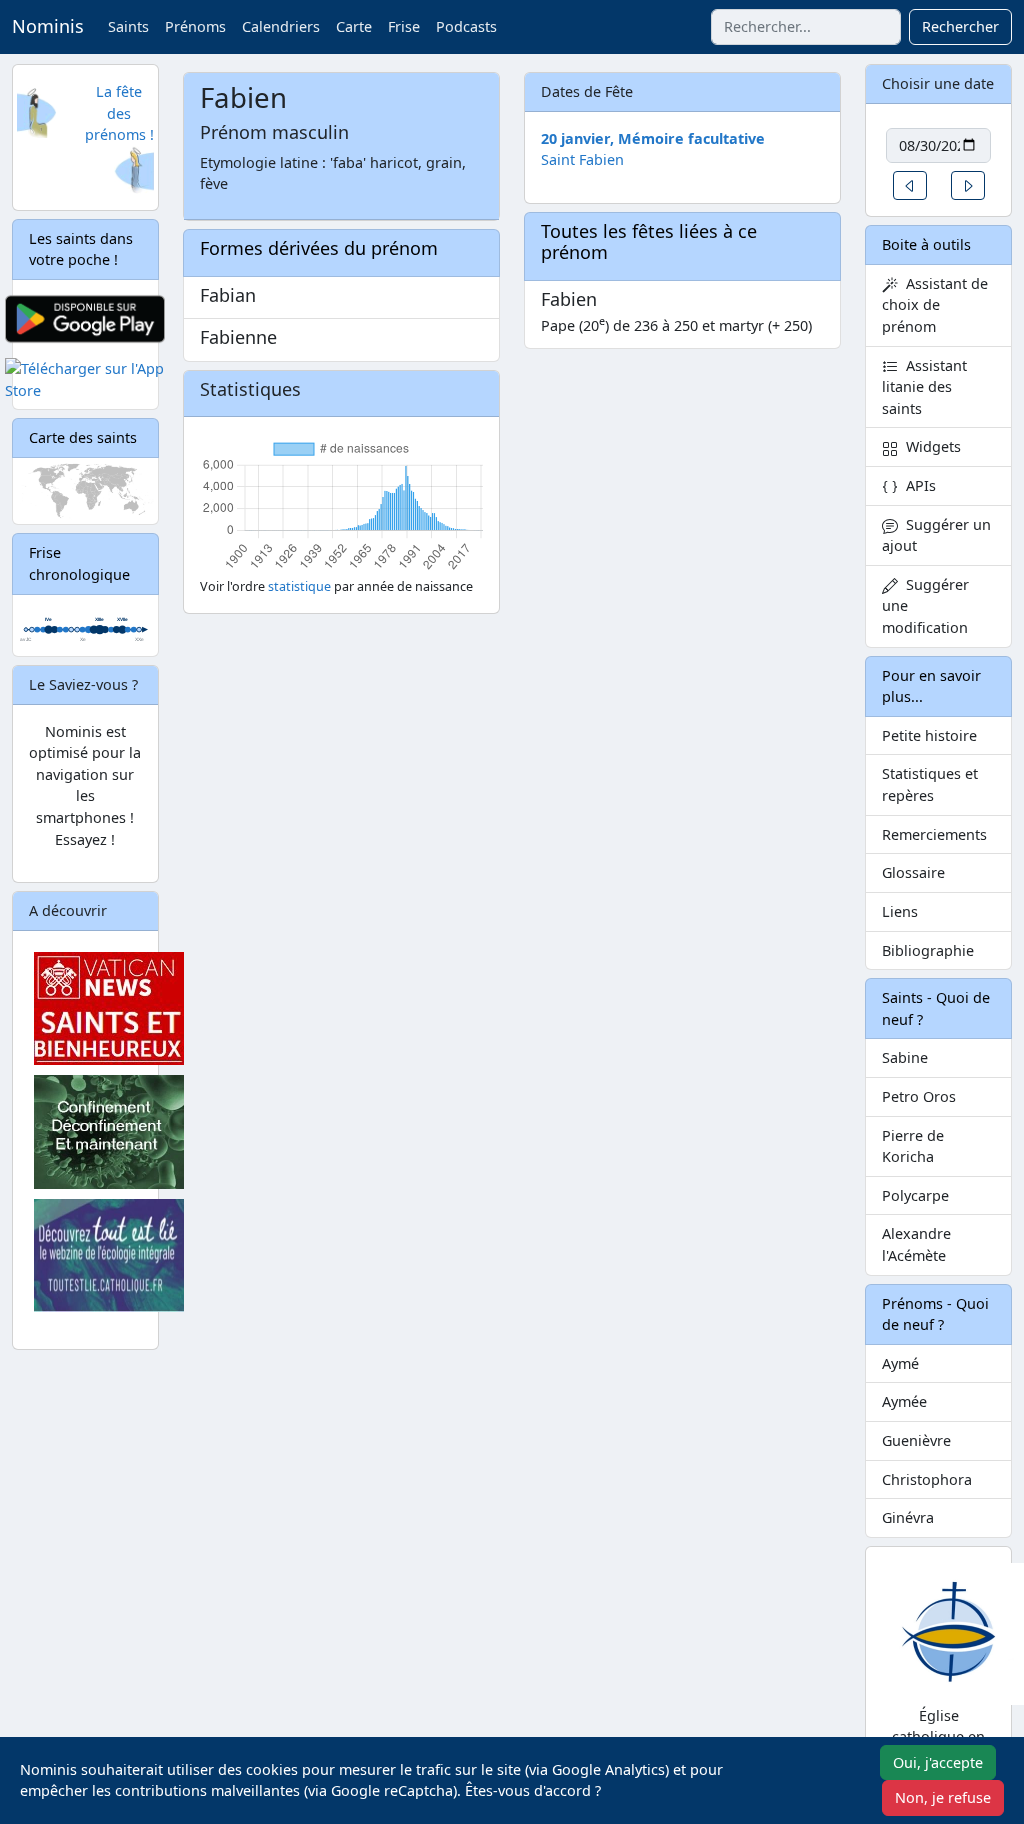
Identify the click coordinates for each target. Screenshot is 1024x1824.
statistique (299, 586)
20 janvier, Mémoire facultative (653, 138)
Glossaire (913, 872)
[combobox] (806, 27)
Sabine (905, 1057)
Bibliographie (928, 950)
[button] (910, 185)
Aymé (900, 1363)
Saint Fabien (582, 159)
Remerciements (934, 834)
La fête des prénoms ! (119, 113)
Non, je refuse (943, 1797)
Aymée (904, 1401)
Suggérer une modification (925, 606)
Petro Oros (919, 1096)
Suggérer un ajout (936, 535)
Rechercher (960, 26)
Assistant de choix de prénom (935, 305)
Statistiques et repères (930, 784)
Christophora (927, 1479)
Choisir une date (938, 83)
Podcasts (466, 26)
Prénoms (195, 26)
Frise (404, 26)
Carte (354, 26)
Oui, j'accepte (938, 1762)
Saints (128, 26)
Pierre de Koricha (913, 1146)
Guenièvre (916, 1440)
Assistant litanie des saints (924, 387)
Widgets (929, 446)
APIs (917, 485)
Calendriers (281, 26)
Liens (900, 911)
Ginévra (908, 1517)
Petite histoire (929, 735)
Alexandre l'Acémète (916, 1244)
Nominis (48, 26)
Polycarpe (915, 1195)
